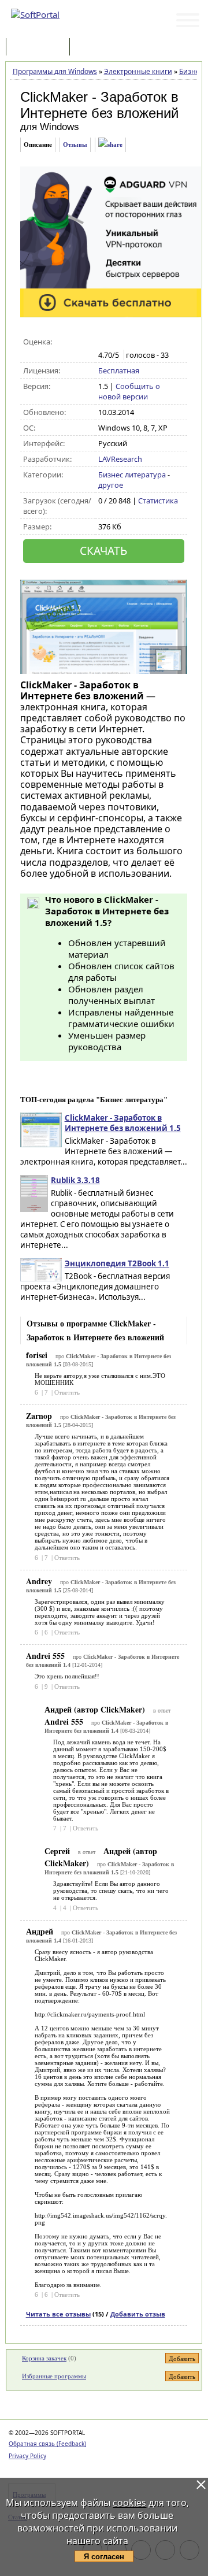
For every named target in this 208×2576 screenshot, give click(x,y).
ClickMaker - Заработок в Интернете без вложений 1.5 (123, 1123)
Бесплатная (119, 370)
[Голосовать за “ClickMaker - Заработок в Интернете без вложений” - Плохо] (116, 342)
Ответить (67, 1392)
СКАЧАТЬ (103, 551)
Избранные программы (54, 2376)
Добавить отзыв (138, 2314)
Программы (40, 48)
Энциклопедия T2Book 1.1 (117, 1263)
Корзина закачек (44, 2358)
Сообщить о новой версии (129, 391)
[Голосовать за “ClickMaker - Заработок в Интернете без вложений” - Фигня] (104, 342)
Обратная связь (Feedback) (47, 2444)
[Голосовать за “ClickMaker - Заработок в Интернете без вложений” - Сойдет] (129, 342)
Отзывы (75, 144)
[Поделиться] (110, 145)
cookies (129, 2503)
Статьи (98, 48)
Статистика (158, 501)
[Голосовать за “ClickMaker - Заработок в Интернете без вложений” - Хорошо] (141, 342)
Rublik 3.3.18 (75, 1180)
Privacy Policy (27, 2456)
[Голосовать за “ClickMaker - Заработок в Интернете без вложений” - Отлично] (153, 342)
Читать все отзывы (58, 2314)
